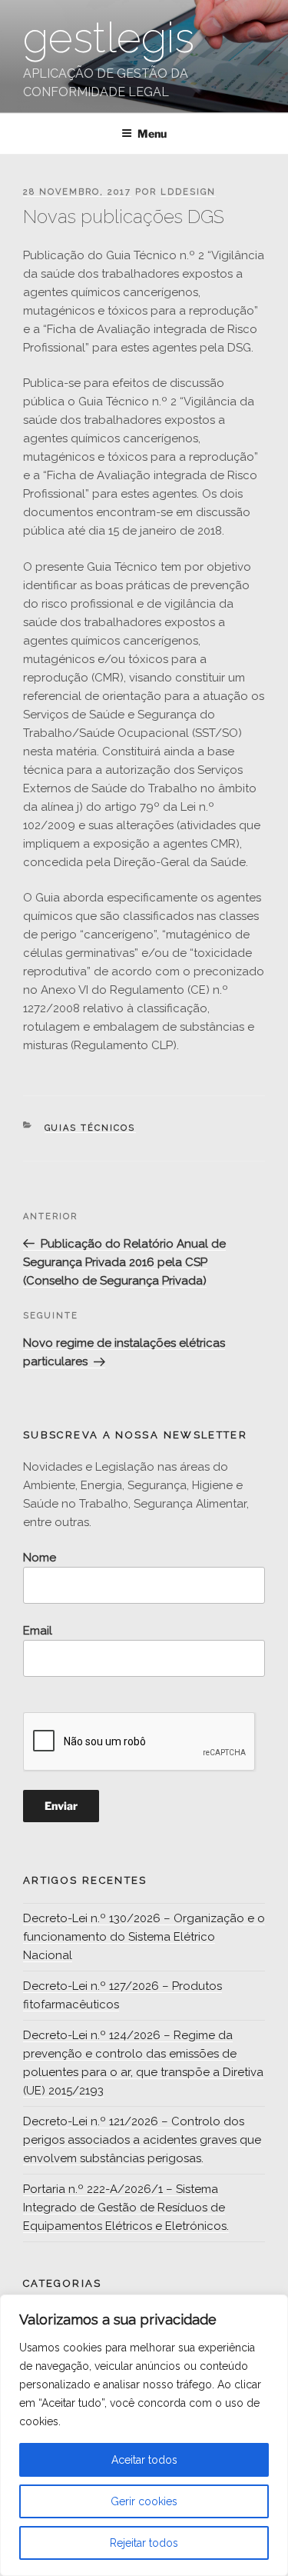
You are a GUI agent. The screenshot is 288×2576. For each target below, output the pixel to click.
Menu (152, 133)
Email (38, 1631)
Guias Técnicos (90, 1128)
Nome (40, 1558)
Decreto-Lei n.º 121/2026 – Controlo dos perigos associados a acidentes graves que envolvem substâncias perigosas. (142, 2140)
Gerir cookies (144, 2501)
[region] (144, 2435)
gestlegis (109, 37)
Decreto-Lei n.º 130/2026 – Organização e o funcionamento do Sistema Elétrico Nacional (144, 1937)
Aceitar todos (144, 2460)
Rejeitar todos (144, 2543)
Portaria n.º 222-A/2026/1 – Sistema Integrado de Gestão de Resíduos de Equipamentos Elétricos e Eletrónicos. (126, 2208)
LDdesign (188, 192)
